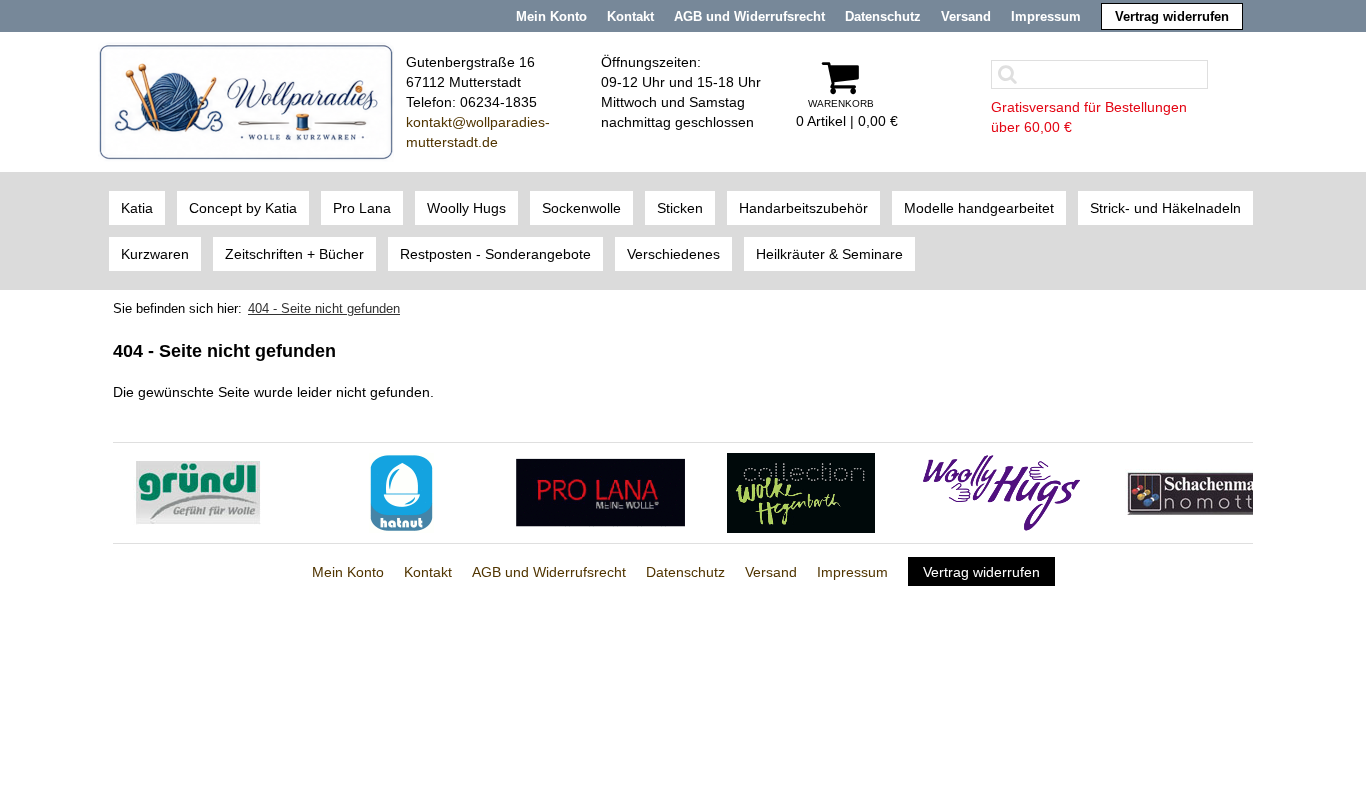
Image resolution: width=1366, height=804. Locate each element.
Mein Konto (551, 16)
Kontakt (630, 16)
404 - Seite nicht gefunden (324, 308)
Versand (966, 16)
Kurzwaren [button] (155, 254)
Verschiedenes (673, 254)
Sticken (680, 208)
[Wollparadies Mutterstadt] (246, 101)
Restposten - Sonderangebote (495, 254)
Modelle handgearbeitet (979, 208)
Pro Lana (362, 208)
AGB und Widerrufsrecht (749, 16)
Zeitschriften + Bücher (294, 254)
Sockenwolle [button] (581, 208)
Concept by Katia (243, 208)
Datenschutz (883, 16)
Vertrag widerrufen (1172, 16)
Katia (137, 208)
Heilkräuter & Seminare (829, 254)
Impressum (1046, 16)
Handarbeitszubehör (803, 208)
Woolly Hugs (466, 208)
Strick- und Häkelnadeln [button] (1165, 208)
